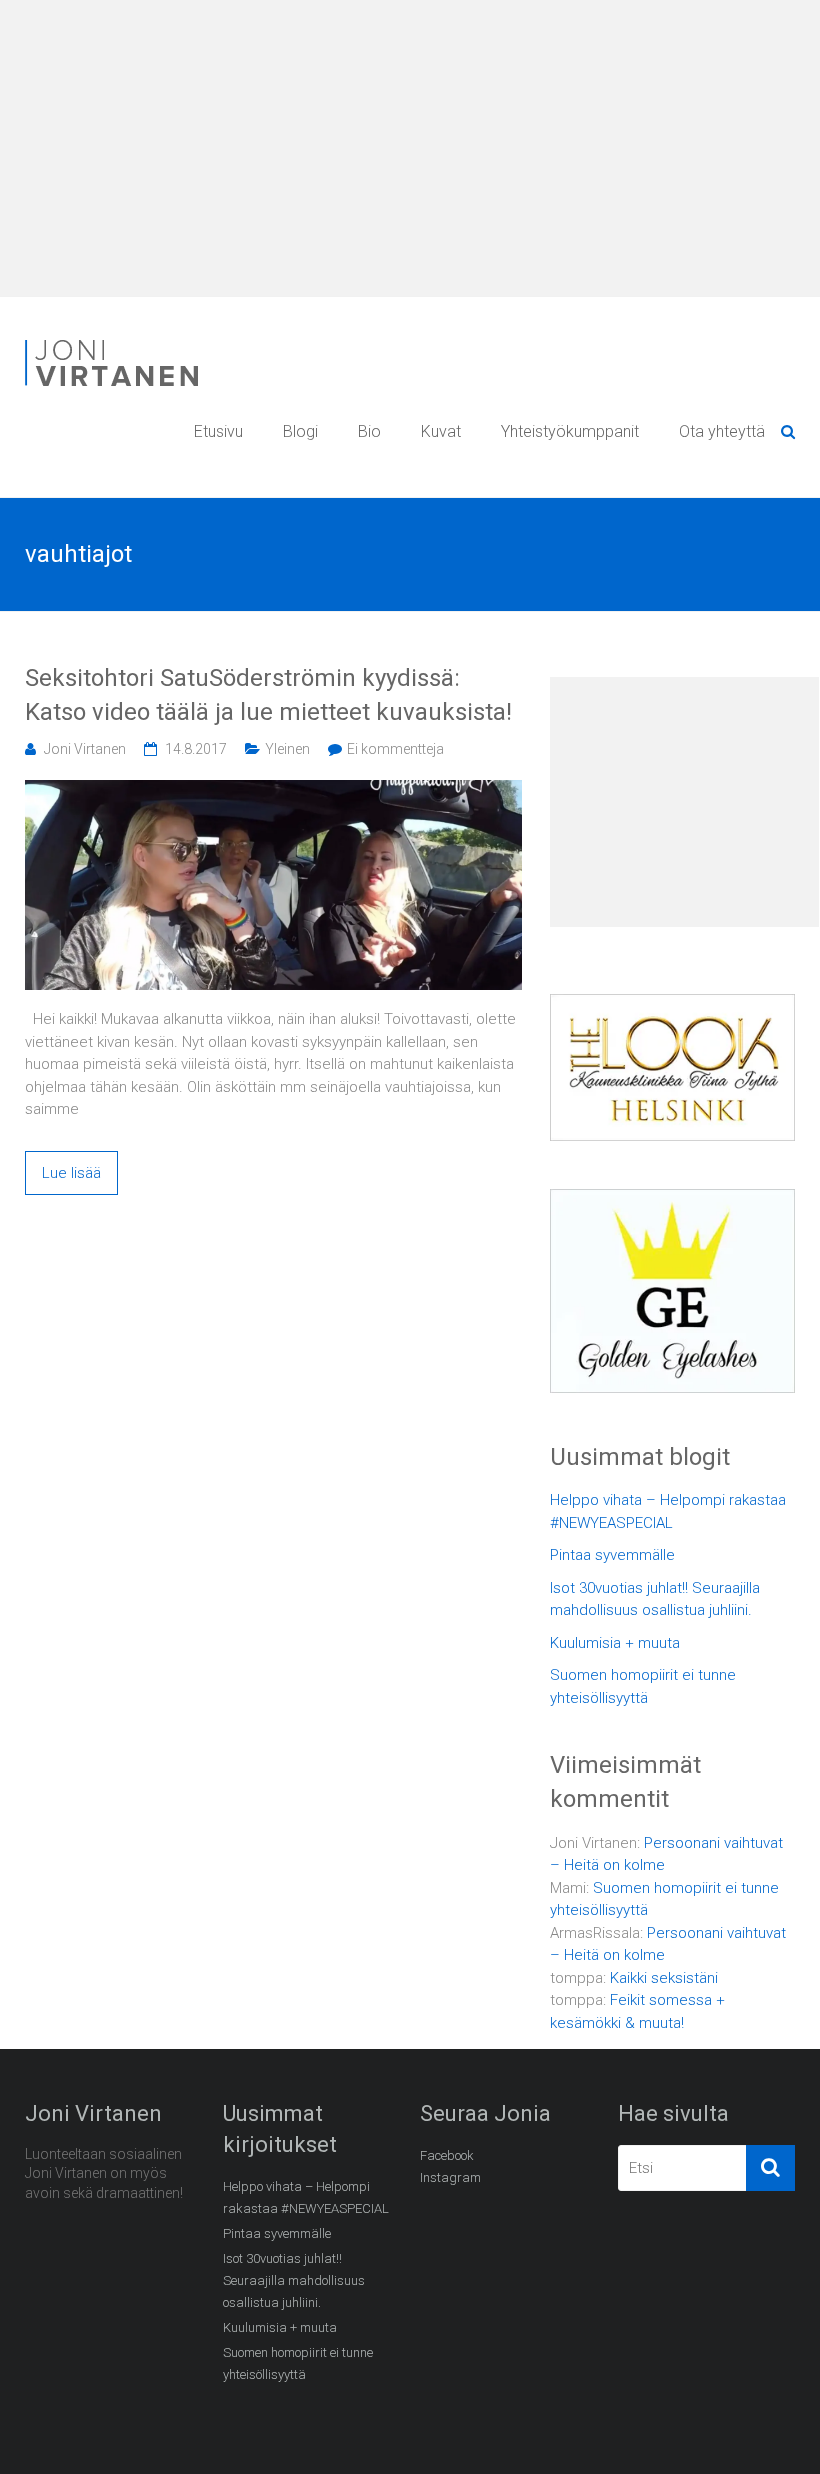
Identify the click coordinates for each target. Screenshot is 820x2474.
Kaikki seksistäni (664, 1978)
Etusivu (218, 431)
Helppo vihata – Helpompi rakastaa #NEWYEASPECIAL (668, 1511)
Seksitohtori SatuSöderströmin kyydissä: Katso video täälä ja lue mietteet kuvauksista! (268, 695)
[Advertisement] (410, 150)
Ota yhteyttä (722, 431)
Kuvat (441, 431)
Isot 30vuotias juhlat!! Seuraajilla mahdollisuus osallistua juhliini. (655, 1599)
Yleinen (287, 749)
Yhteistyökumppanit (570, 431)
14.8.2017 (196, 749)
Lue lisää (71, 1173)
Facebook (447, 2155)
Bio (369, 431)
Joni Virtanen (85, 749)
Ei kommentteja (395, 749)
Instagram (450, 2177)
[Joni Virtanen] (115, 343)
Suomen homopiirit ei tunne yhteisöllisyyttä (643, 1686)
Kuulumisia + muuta (615, 1643)
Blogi (300, 431)
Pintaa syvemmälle (612, 1555)
